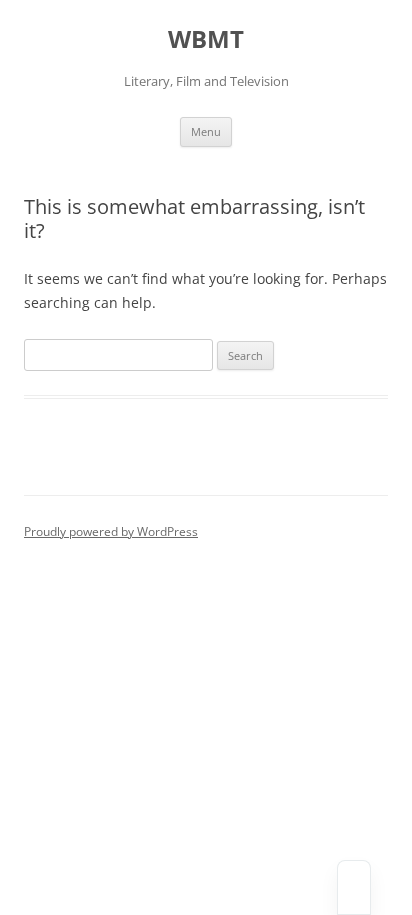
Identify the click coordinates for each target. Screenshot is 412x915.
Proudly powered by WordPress (111, 531)
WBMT (206, 39)
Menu (206, 131)
